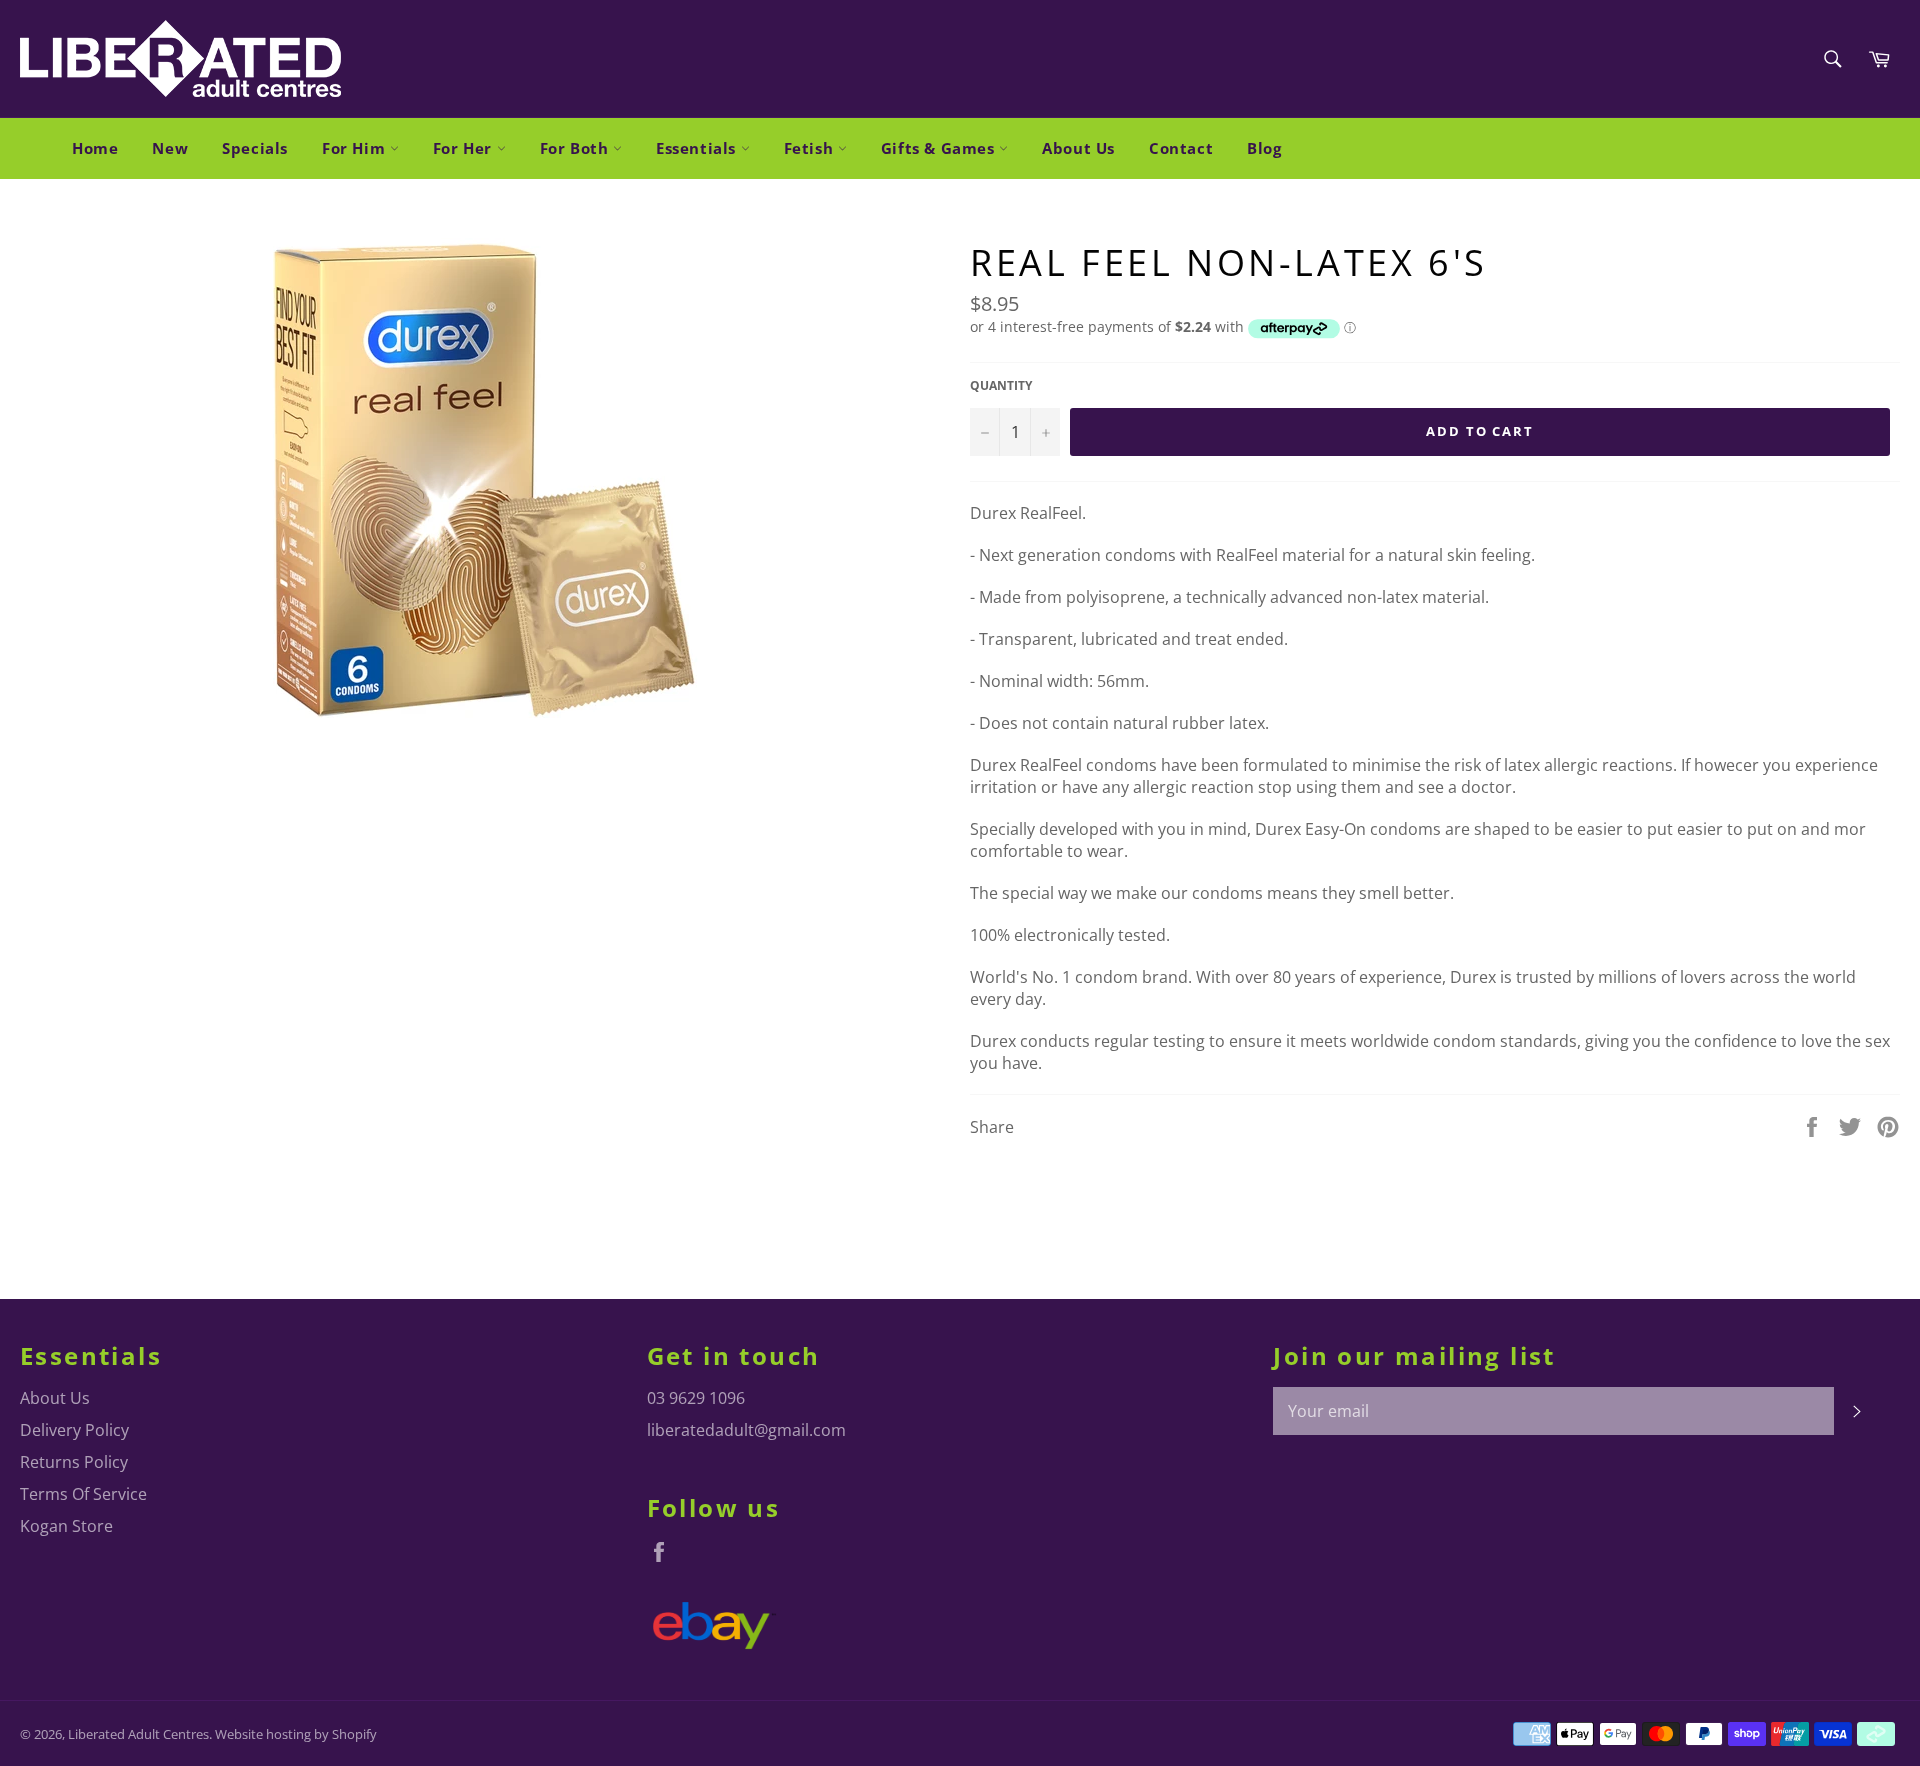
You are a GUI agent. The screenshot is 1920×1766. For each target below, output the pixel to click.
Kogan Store (66, 1526)
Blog (1264, 148)
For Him (356, 148)
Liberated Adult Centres (138, 1734)
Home (95, 148)
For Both (576, 148)
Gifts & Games (940, 148)
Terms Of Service (83, 1494)
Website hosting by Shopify (296, 1734)
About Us (1078, 148)
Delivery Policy (74, 1430)
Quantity (1001, 386)
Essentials (698, 148)
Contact (1181, 148)
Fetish (811, 148)
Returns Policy (74, 1462)
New (170, 148)
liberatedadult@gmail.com (746, 1430)
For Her (465, 148)
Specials (255, 148)
